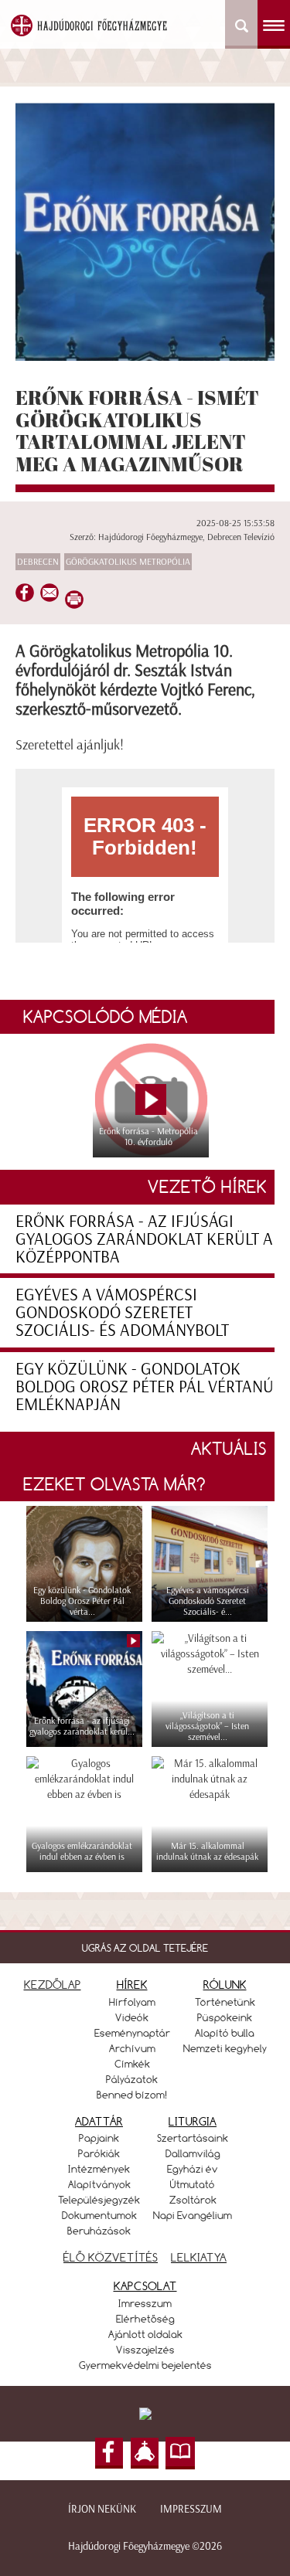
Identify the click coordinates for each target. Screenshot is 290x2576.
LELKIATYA (199, 2257)
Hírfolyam (132, 2002)
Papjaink (99, 2138)
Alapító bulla (225, 2033)
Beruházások (99, 2231)
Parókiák (99, 2153)
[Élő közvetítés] (145, 2453)
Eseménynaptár (132, 2033)
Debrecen (38, 562)
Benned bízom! (132, 2095)
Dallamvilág (193, 2153)
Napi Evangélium (193, 2215)
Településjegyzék (99, 2200)
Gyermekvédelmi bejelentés (145, 2365)
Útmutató (193, 2184)
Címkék (132, 2064)
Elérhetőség (145, 2319)
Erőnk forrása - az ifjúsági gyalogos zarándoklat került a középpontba (144, 1239)
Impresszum (191, 2509)
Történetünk (225, 2002)
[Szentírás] (180, 2453)
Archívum (132, 2048)
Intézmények (99, 2169)
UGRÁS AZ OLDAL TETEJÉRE (145, 1948)
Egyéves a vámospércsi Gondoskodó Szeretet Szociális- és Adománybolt (122, 1312)
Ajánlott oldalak (145, 2334)
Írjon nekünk (102, 2509)
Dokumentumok (99, 2215)
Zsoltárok (193, 2200)
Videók (132, 2017)
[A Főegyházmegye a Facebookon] (109, 2453)
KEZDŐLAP (53, 1985)
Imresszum (145, 2303)
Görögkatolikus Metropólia (128, 562)
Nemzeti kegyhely (225, 2048)
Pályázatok (132, 2079)
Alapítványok (99, 2184)
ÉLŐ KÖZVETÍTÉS (111, 2257)
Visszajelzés (145, 2350)
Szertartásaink (193, 2138)
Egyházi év (193, 2169)
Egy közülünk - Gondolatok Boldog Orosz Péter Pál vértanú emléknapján (145, 1387)
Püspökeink (225, 2017)
